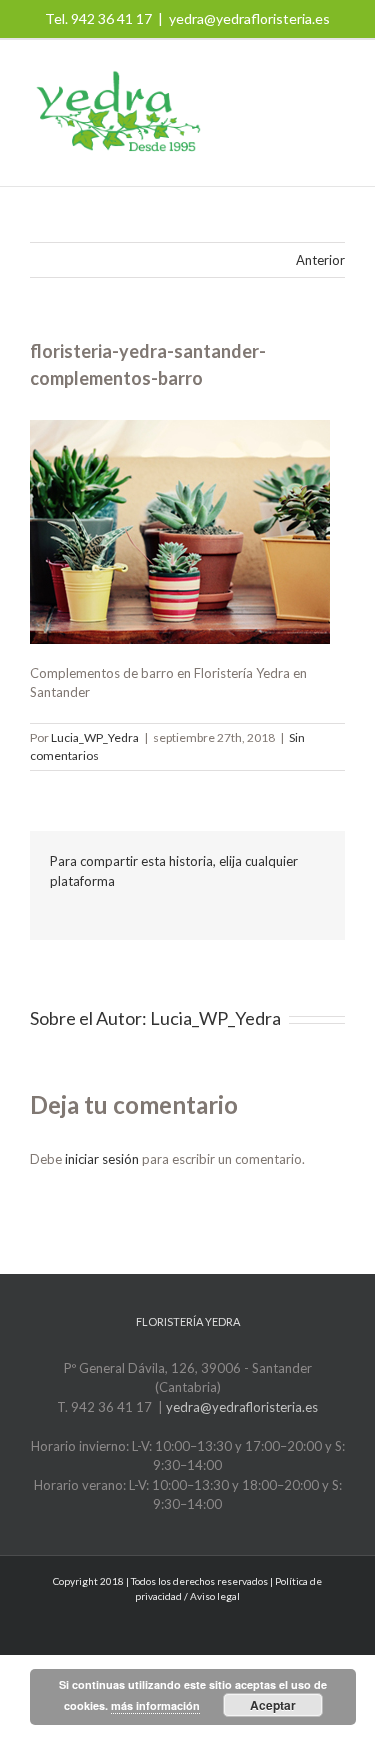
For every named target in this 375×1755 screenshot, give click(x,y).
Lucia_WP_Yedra (95, 737)
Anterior (320, 260)
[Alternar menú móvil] (337, 110)
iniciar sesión (103, 1159)
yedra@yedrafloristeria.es (249, 18)
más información (155, 1705)
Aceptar (273, 1705)
